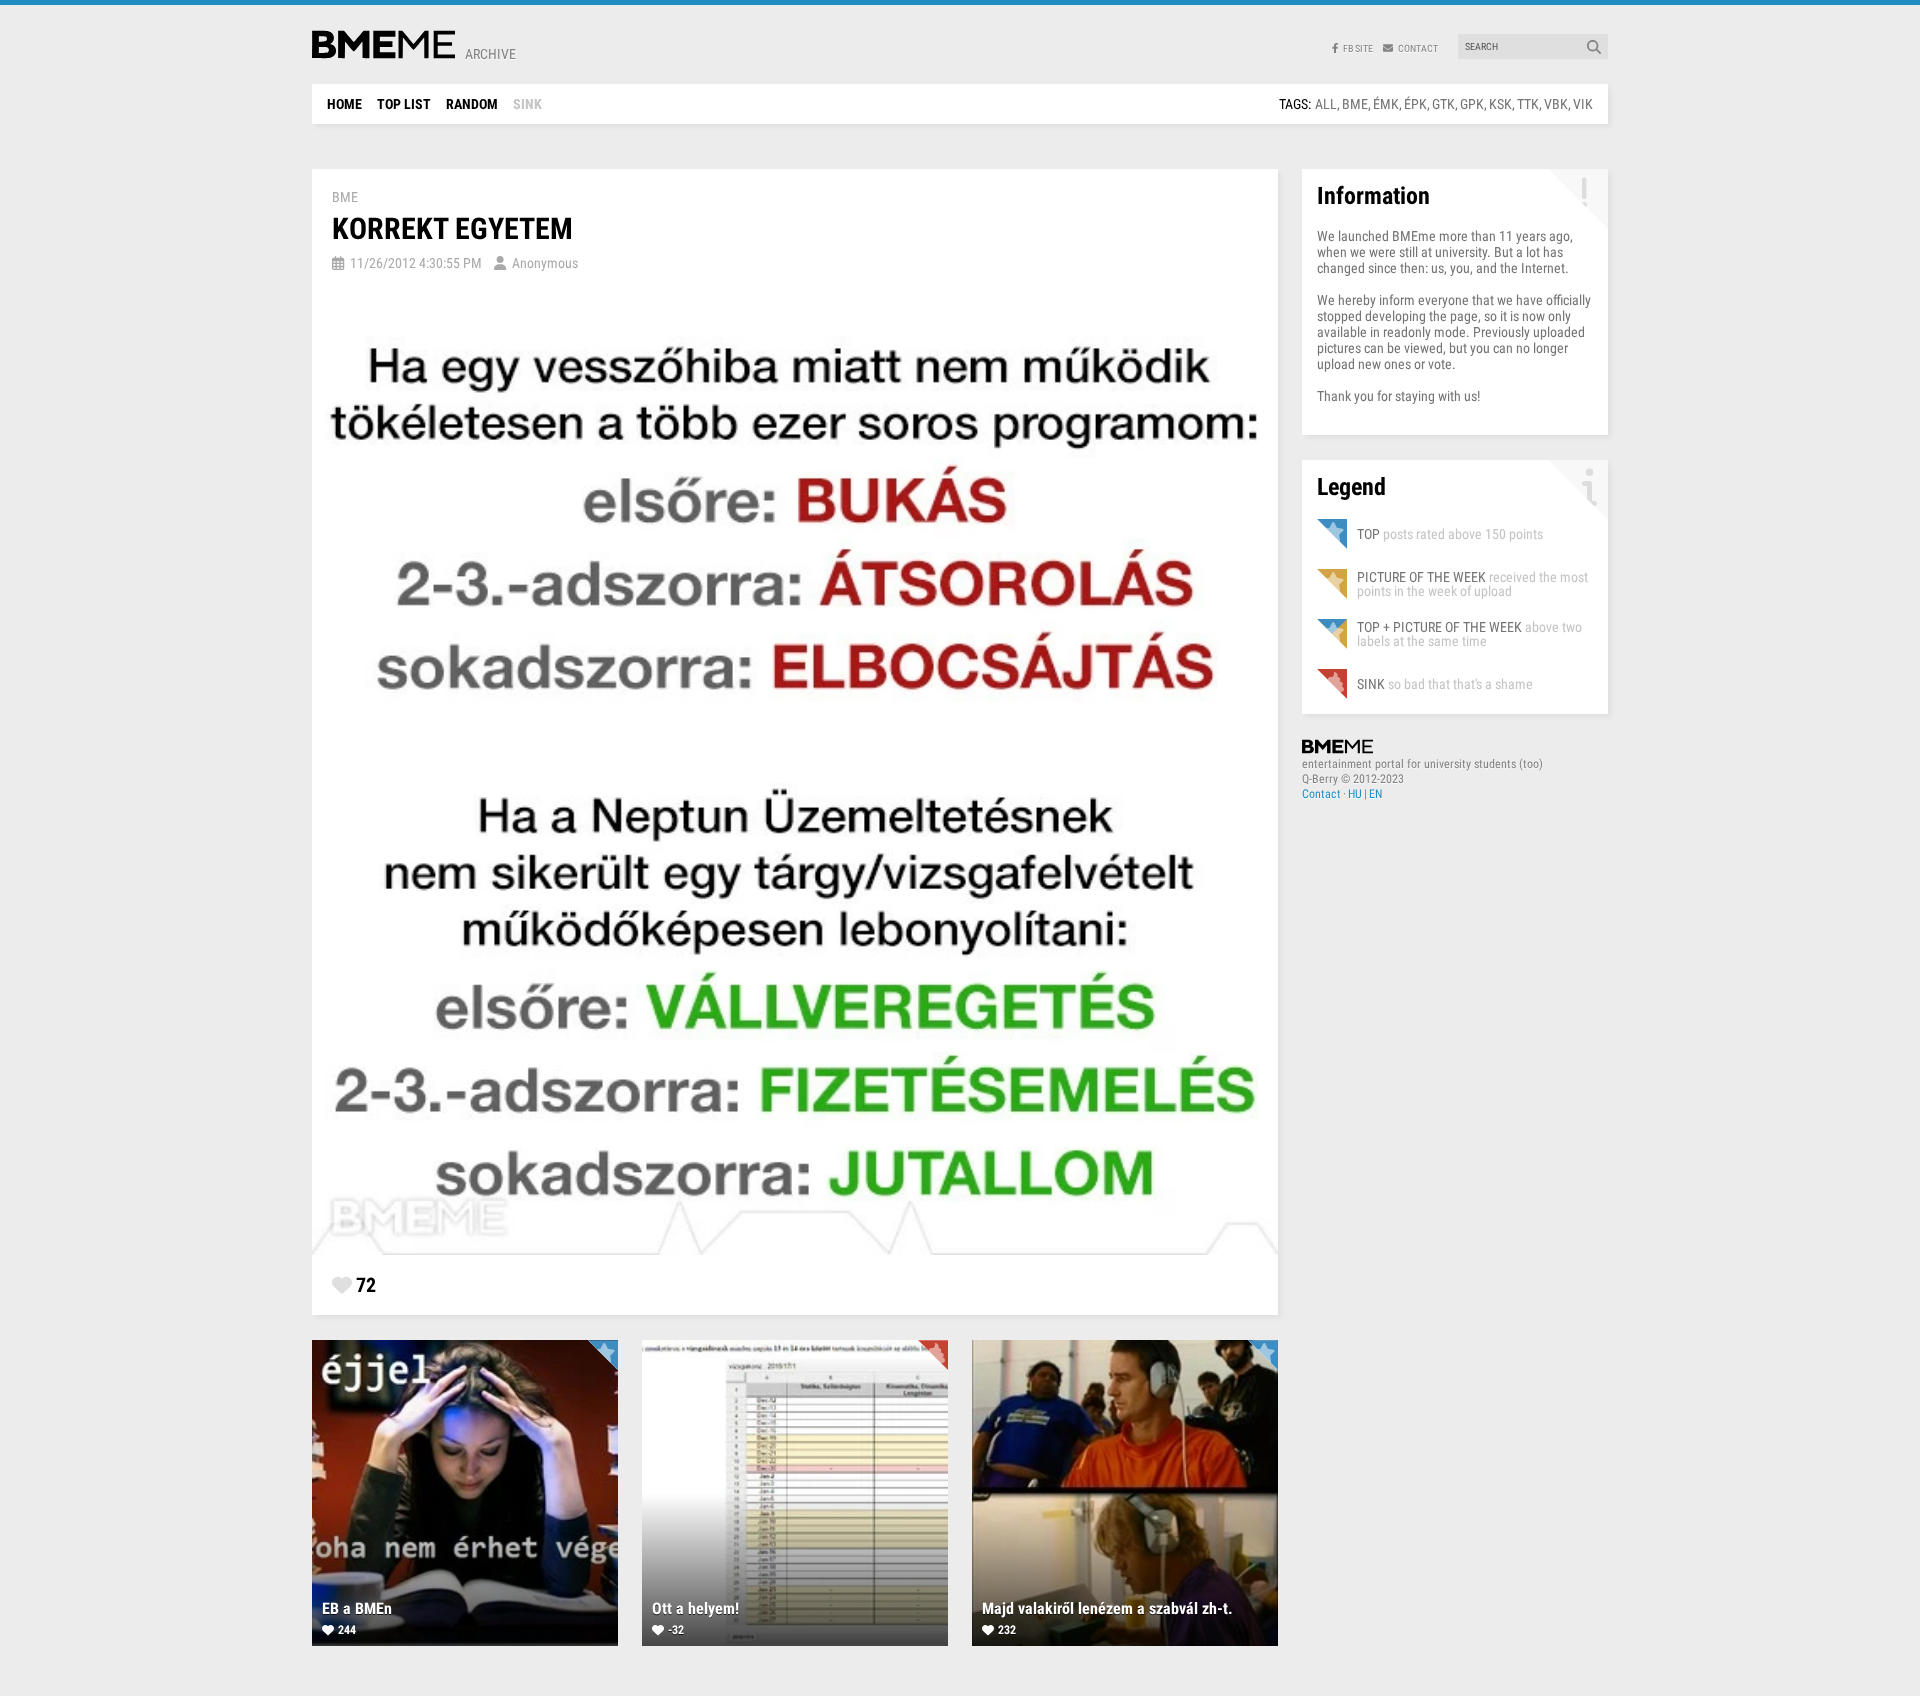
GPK (1472, 104)
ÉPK (1415, 104)
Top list (404, 104)
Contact (1321, 794)
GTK (1443, 104)
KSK (1500, 104)
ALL (1326, 104)
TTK (1528, 104)
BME (1355, 104)
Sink (527, 104)
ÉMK (1386, 104)
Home (344, 104)
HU (1355, 794)
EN (1375, 794)
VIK (1583, 104)
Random (472, 104)
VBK (1556, 104)
